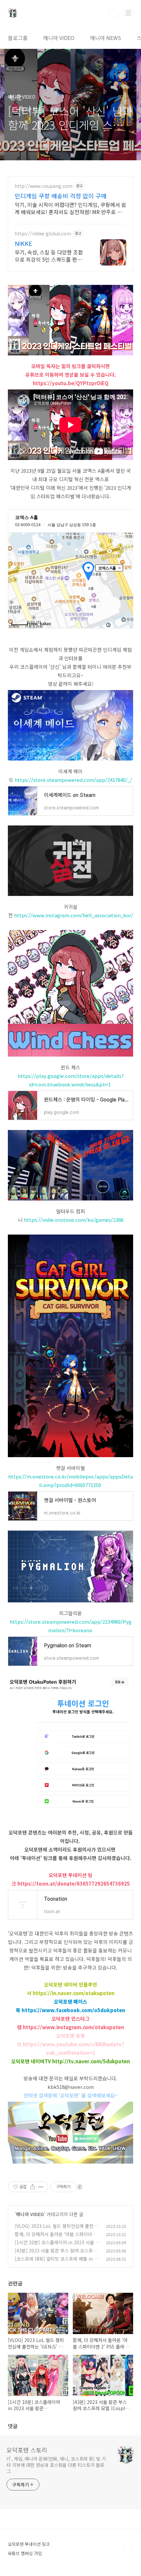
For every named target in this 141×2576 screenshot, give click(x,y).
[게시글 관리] (41, 2187)
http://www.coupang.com (44, 186)
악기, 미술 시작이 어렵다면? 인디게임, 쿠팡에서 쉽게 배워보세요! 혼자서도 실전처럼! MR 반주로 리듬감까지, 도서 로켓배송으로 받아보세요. (70, 208)
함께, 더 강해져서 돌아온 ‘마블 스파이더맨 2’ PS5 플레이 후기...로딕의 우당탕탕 (56, 2238)
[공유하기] (33, 2187)
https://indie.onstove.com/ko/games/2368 (74, 1220)
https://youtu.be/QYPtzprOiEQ (71, 383)
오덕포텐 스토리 (27, 2450)
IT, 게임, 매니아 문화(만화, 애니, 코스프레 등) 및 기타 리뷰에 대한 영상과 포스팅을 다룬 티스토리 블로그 (56, 2465)
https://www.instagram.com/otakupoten (73, 2027)
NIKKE (23, 243)
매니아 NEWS (106, 38)
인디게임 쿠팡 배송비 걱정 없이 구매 (61, 196)
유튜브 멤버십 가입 (25, 2553)
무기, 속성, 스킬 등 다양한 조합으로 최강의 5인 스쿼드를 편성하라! (51, 256)
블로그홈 (18, 38)
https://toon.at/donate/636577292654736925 (74, 1883)
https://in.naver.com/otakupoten (74, 1993)
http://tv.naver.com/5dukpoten (91, 2061)
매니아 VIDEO (59, 38)
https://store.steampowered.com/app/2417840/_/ (73, 780)
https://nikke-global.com (43, 234)
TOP (128, 2545)
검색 (113, 13)
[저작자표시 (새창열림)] (79, 2187)
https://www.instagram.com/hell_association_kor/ (74, 915)
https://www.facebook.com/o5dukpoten (73, 2010)
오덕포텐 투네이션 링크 (29, 2544)
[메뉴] (128, 13)
